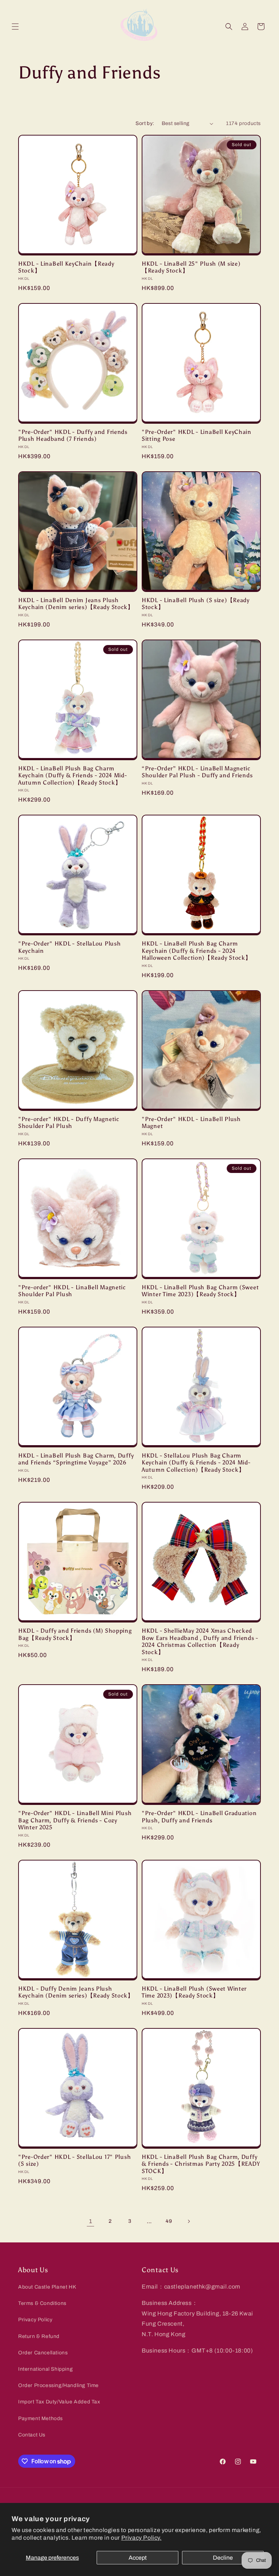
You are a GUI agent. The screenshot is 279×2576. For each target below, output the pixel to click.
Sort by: (145, 123)
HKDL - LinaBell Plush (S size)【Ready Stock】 (196, 604)
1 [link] (91, 2221)
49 (169, 2221)
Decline (223, 2558)
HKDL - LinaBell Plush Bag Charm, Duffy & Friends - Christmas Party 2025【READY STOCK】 (201, 2164)
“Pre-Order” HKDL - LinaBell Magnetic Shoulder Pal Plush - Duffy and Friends (197, 772)
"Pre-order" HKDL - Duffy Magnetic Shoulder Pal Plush (69, 1122)
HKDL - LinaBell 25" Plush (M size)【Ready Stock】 (191, 267)
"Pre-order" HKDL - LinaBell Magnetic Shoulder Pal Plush (72, 1291)
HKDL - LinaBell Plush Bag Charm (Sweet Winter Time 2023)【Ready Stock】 (200, 1291)
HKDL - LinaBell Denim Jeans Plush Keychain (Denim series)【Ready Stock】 (76, 604)
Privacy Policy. (141, 2538)
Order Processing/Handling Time (58, 2385)
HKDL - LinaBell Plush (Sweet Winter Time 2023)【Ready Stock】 (194, 1992)
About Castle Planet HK (47, 2287)
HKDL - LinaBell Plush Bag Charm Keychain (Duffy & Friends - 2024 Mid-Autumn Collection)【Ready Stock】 (73, 775)
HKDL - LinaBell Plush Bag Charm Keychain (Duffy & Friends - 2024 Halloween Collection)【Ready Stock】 (196, 951)
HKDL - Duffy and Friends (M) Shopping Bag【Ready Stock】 (75, 1634)
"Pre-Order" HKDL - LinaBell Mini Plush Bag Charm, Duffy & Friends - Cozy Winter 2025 (75, 1820)
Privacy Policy (35, 2320)
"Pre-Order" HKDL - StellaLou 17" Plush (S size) (74, 2160)
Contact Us (32, 2435)
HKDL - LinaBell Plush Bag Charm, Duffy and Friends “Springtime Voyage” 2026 (76, 1459)
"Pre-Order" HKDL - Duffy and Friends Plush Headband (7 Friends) (73, 435)
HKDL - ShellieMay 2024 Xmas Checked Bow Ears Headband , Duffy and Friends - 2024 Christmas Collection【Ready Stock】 (200, 1641)
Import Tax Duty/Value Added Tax (59, 2402)
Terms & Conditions (42, 2303)
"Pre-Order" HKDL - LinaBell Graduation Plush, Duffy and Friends (199, 1817)
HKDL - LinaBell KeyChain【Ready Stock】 (66, 267)
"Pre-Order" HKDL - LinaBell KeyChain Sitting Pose (197, 435)
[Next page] (189, 2221)
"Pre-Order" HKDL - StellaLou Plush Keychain (69, 947)
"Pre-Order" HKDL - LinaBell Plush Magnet (191, 1122)
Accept (138, 2558)
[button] (15, 27)
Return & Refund (39, 2336)
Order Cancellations (43, 2353)
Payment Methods (41, 2418)
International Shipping (45, 2369)
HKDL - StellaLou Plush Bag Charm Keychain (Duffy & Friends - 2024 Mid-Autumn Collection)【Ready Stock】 (196, 1463)
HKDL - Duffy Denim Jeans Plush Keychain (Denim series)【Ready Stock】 (76, 1992)
